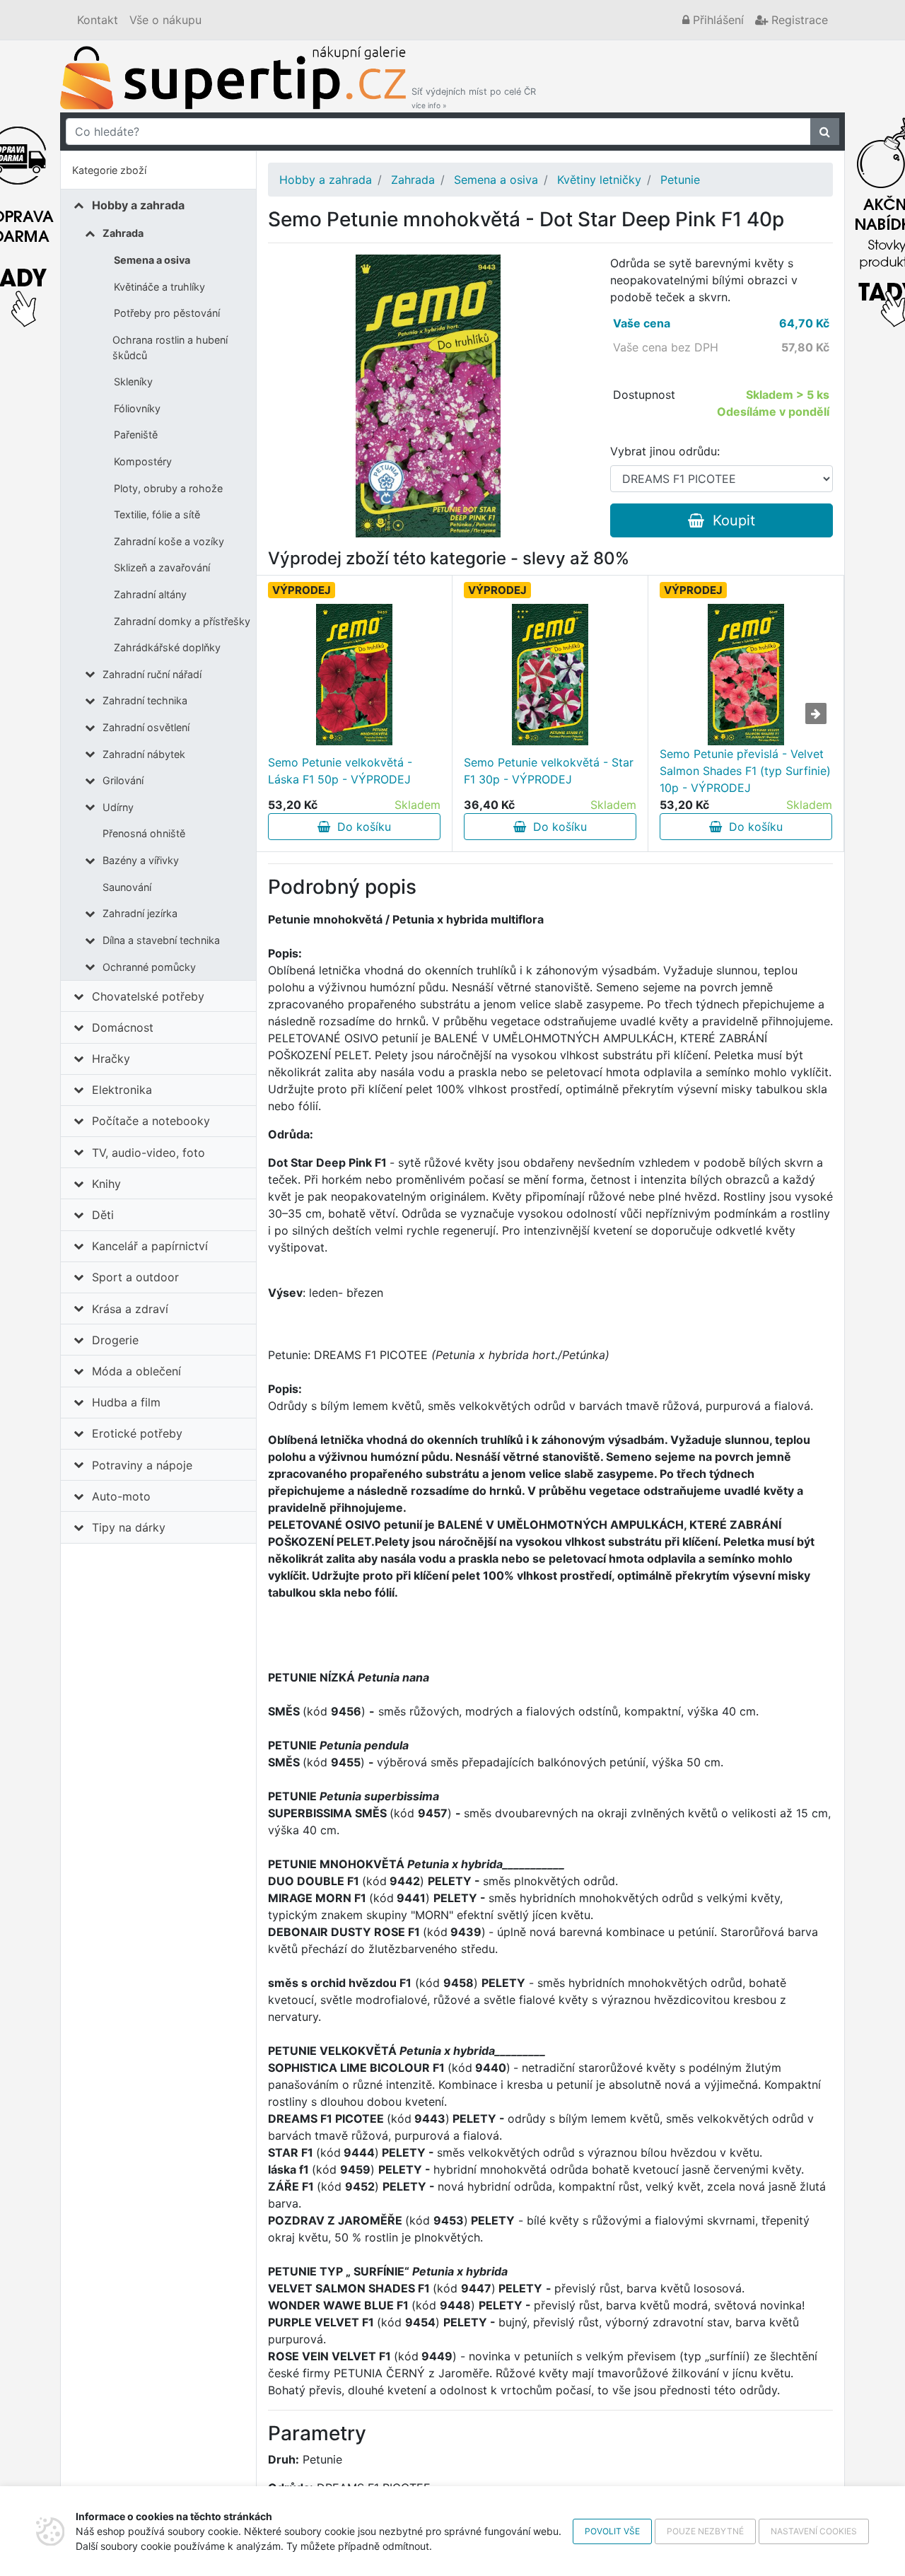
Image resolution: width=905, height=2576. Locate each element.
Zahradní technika (145, 700)
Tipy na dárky (129, 1527)
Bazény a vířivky (141, 860)
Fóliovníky (137, 408)
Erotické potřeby (137, 1433)
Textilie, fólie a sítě (157, 514)
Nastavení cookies (814, 2531)
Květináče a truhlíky (159, 287)
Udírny (118, 807)
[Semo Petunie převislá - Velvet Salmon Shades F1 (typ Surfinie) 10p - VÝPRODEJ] (746, 675)
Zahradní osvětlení (146, 727)
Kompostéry (143, 461)
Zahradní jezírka (140, 913)
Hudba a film (126, 1402)
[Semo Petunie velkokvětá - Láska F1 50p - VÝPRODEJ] (354, 675)
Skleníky (133, 381)
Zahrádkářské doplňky (167, 647)
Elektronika (122, 1090)
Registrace (798, 20)
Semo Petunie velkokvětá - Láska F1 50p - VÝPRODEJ (340, 771)
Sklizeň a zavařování (162, 567)
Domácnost (123, 1027)
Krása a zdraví (130, 1309)
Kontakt (98, 20)
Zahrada (123, 233)
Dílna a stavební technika (161, 940)
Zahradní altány (150, 594)
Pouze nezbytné (705, 2531)
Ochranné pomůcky (149, 967)
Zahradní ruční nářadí (152, 674)
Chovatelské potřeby (148, 996)
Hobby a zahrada (138, 205)
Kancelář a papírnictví (150, 1246)
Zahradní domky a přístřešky (182, 621)
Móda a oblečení (136, 1371)
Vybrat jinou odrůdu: (665, 451)
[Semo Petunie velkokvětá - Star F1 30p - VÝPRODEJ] (550, 675)
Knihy (106, 1184)
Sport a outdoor (135, 1277)
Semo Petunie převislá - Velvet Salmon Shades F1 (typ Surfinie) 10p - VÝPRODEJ (745, 771)
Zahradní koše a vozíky (169, 541)
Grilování (123, 780)
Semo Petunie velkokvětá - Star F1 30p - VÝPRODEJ (549, 771)
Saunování (127, 887)
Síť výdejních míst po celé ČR (474, 98)
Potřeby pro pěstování (167, 313)
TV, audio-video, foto (148, 1153)
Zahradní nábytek (144, 754)
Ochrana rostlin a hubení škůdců (170, 348)
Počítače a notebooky (151, 1121)
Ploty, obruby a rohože (168, 488)
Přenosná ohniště (144, 833)
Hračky (111, 1059)
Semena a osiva (152, 260)
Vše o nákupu (165, 20)
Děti (103, 1215)
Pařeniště (136, 435)
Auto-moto (121, 1496)
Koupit (730, 520)
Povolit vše (612, 2531)
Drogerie (115, 1340)
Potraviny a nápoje (142, 1465)
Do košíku (361, 827)
